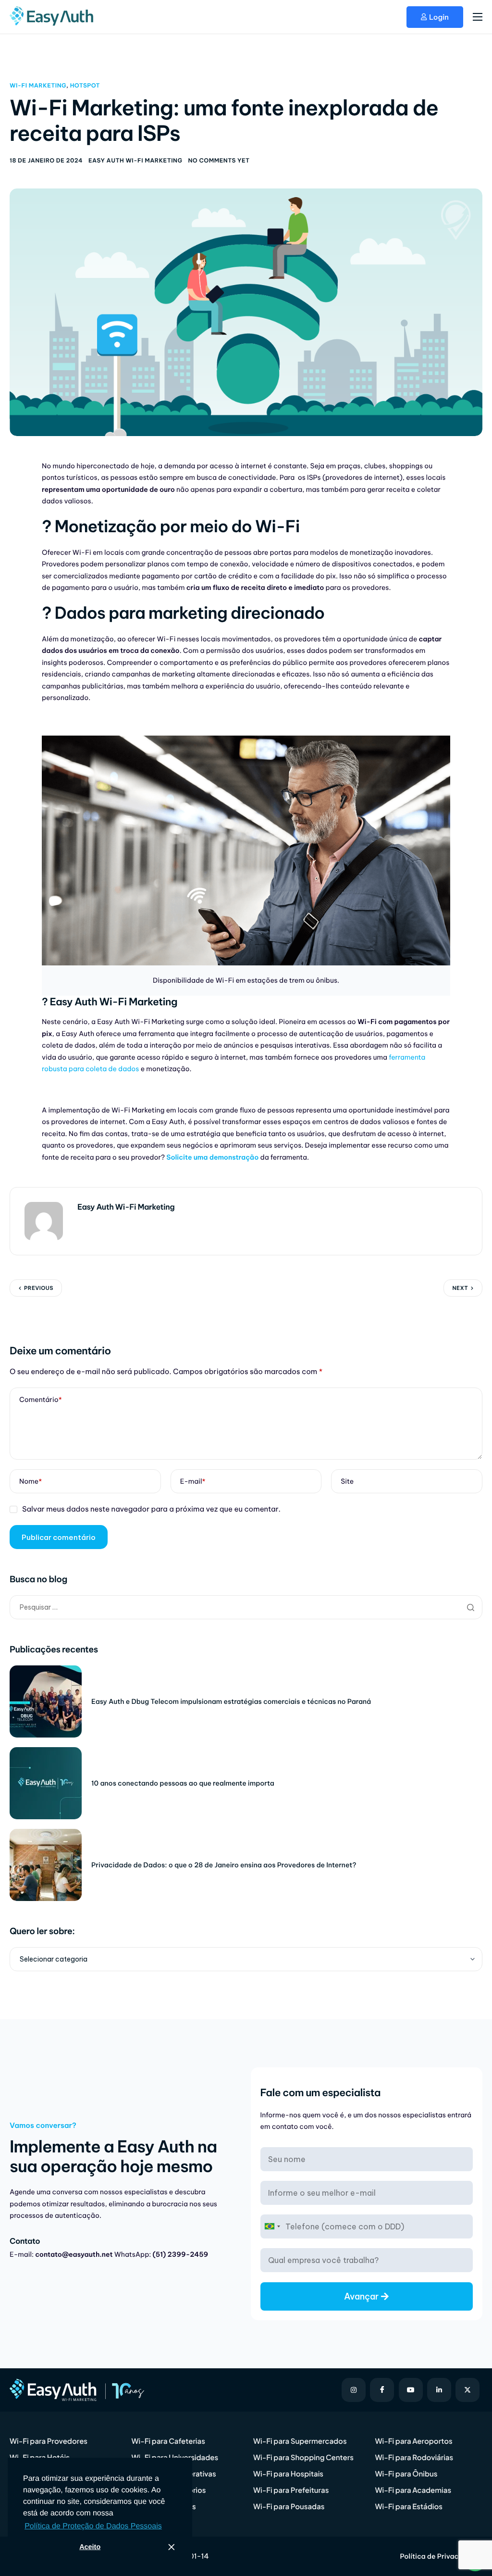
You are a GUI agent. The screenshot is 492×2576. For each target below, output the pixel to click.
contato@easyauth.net (74, 2254)
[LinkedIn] (439, 2390)
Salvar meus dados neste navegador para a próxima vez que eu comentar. (151, 1509)
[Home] (53, 16)
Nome (31, 1481)
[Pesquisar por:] (246, 1607)
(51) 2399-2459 (181, 2254)
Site (347, 1481)
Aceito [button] (90, 2547)
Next (460, 1288)
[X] (467, 2390)
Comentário (41, 1400)
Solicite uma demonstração (212, 1157)
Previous (39, 1288)
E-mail (193, 1481)
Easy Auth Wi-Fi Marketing (135, 161)
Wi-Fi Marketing (38, 86)
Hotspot (85, 86)
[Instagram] (354, 2390)
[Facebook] (382, 2390)
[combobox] (272, 2226)
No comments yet (219, 161)
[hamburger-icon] (478, 17)
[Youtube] (411, 2390)
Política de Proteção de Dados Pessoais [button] (93, 2526)
